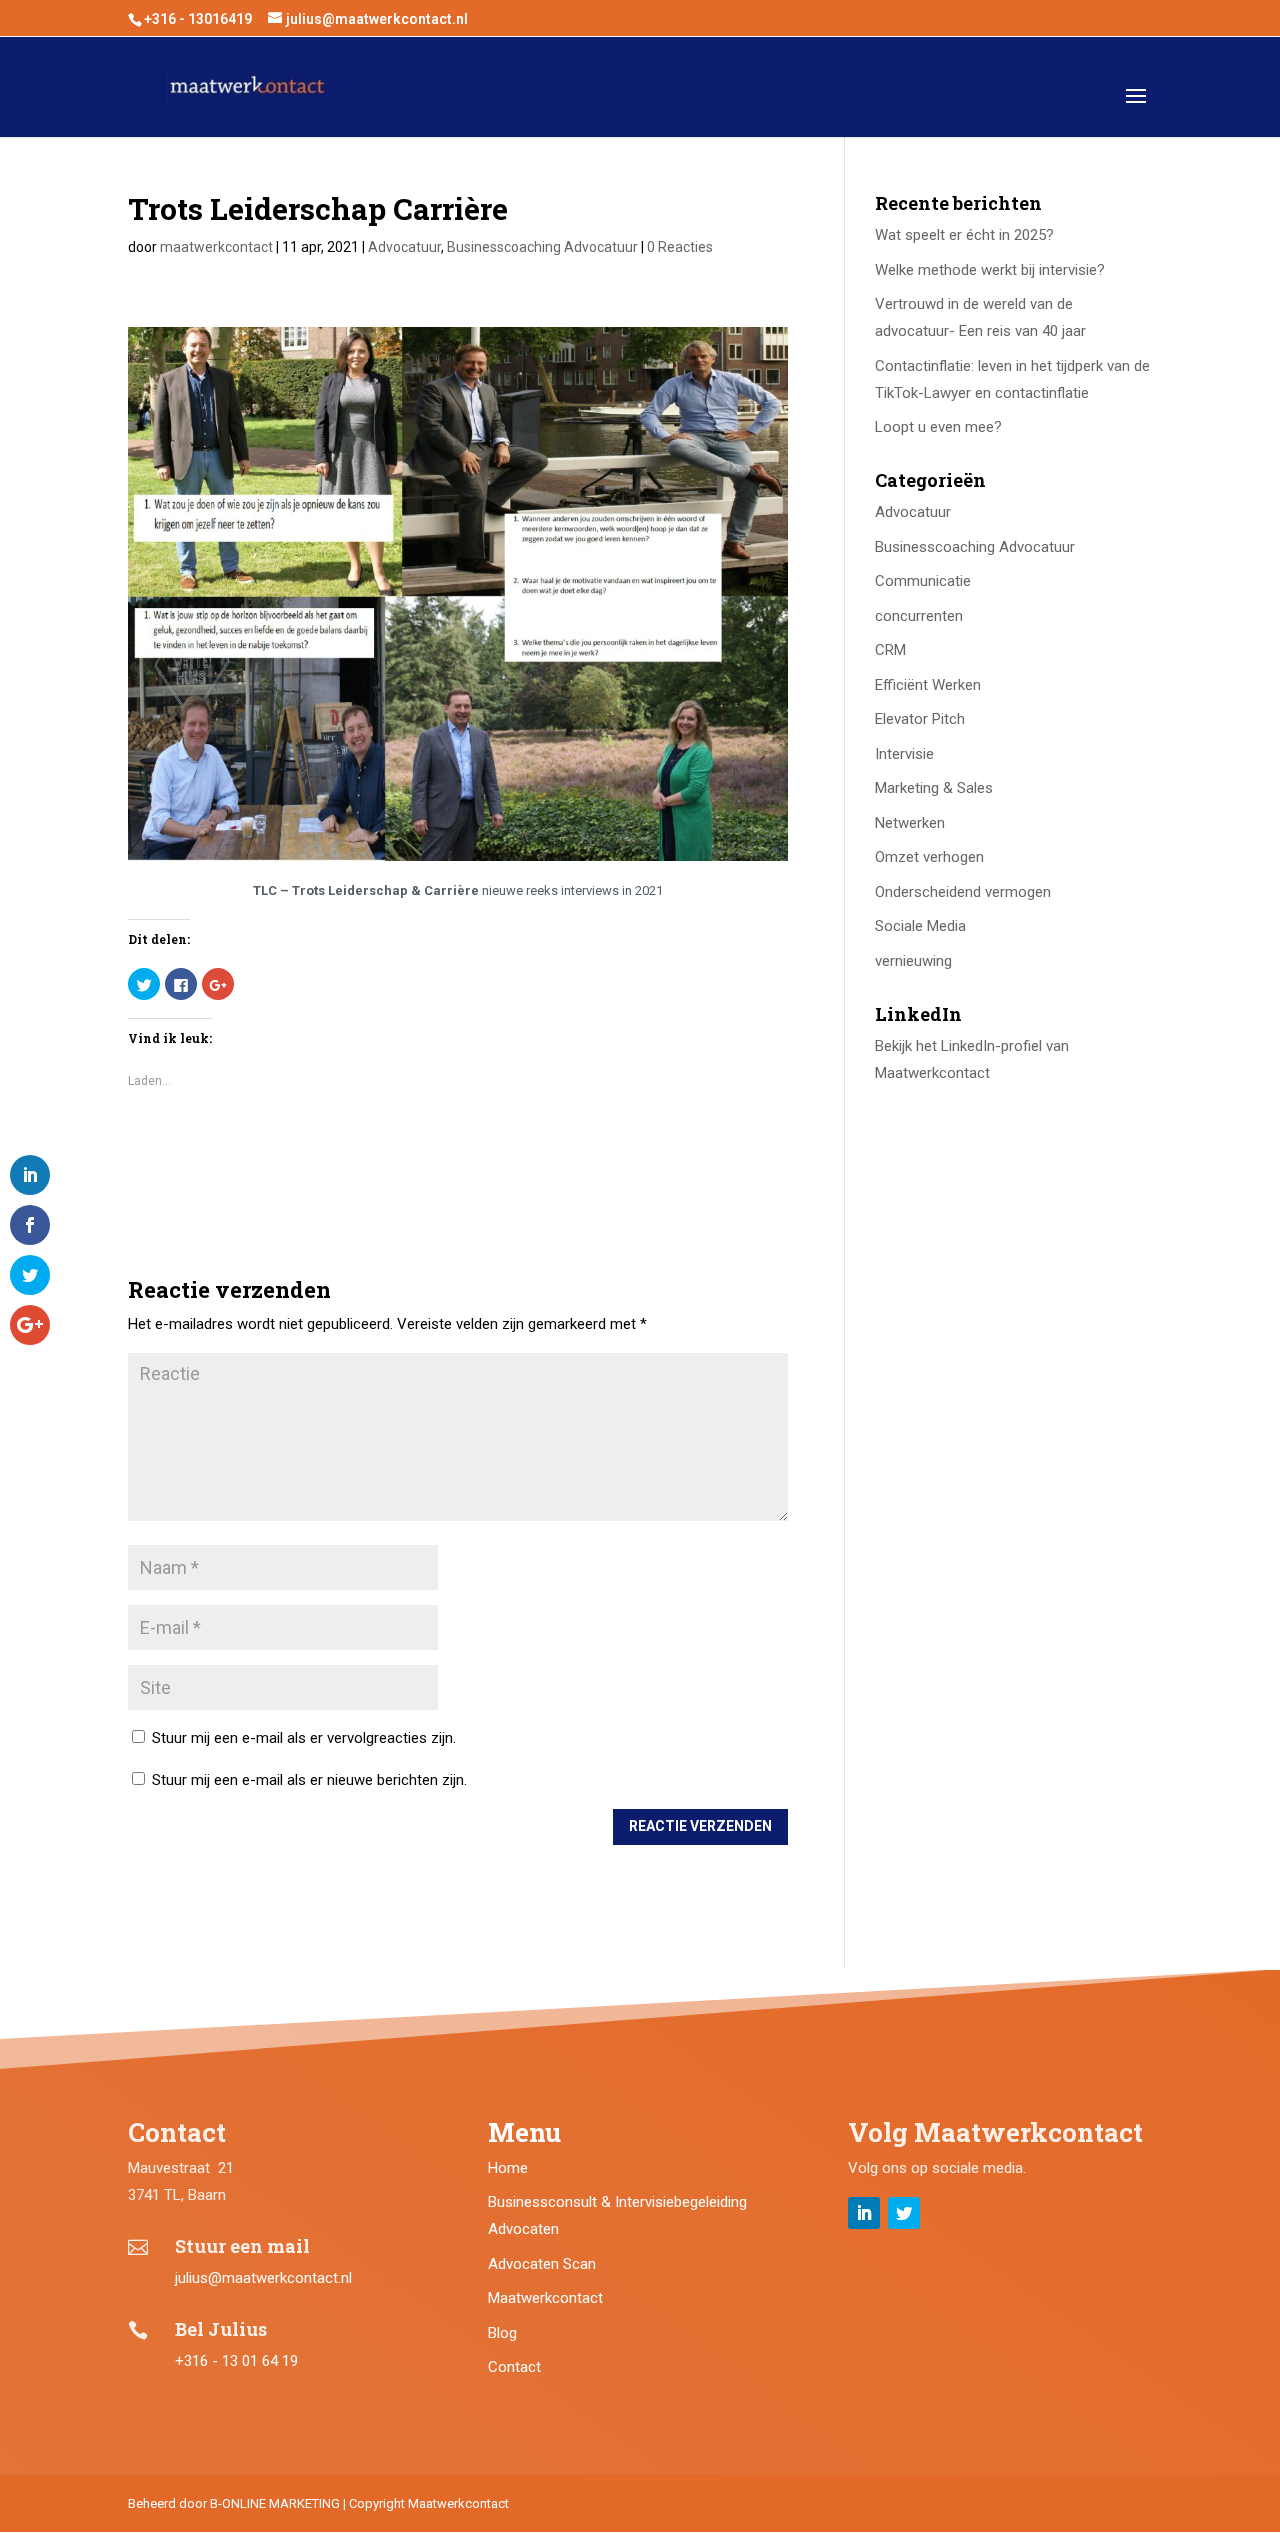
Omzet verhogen (929, 857)
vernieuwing (913, 961)
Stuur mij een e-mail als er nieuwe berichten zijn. (309, 1780)
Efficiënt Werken (928, 685)
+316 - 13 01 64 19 (236, 2361)
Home (508, 2168)
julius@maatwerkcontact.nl (263, 2278)
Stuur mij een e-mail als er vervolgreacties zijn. (304, 1738)
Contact (514, 2367)
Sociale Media (920, 926)
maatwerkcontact (216, 247)
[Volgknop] (864, 2213)
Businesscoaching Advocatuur (542, 247)
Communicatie (923, 581)
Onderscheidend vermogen (963, 892)
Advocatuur (404, 247)
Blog (502, 2333)
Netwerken (910, 823)
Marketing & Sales (934, 788)
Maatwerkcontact (545, 2298)
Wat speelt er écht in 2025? (964, 235)
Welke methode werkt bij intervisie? (990, 270)
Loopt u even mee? (938, 427)
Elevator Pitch (920, 719)
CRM (890, 650)
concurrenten (919, 616)
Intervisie (904, 754)
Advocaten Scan (542, 2264)
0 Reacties (680, 247)
